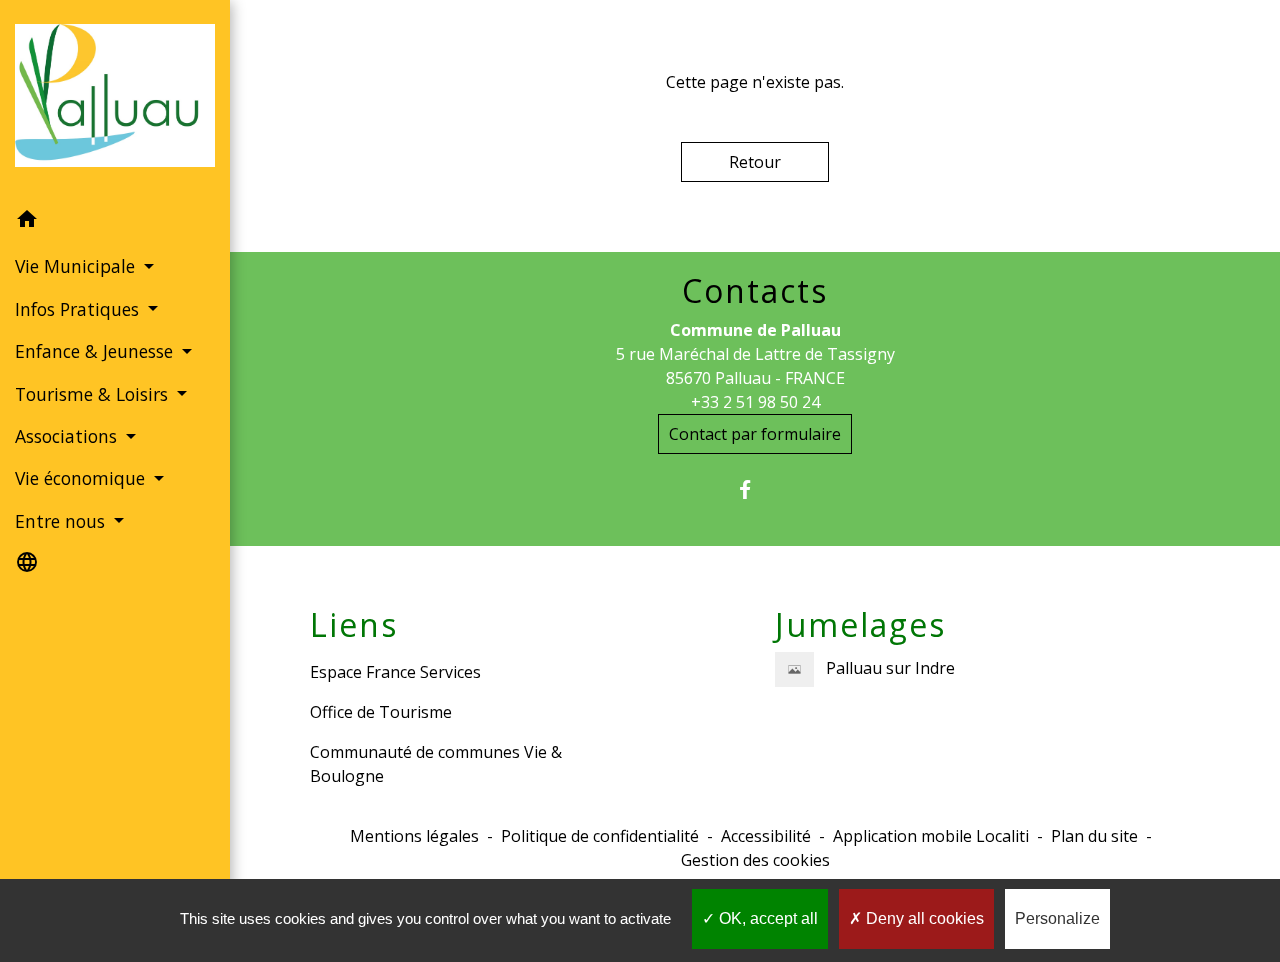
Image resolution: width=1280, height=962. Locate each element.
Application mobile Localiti (931, 836)
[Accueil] (115, 99)
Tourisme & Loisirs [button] (94, 394)
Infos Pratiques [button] (79, 309)
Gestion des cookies (755, 860)
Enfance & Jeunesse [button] (96, 351)
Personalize (1057, 918)
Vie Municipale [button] (77, 266)
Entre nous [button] (62, 521)
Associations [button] (68, 436)
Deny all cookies (923, 918)
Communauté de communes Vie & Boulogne (436, 764)
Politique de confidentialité (600, 836)
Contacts (755, 291)
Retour (755, 162)
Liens (354, 625)
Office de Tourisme (381, 712)
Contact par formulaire (755, 434)
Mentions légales (414, 836)
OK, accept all (766, 918)
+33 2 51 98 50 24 (755, 402)
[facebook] (755, 489)
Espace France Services (395, 672)
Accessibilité (766, 836)
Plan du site (1094, 836)
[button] (115, 222)
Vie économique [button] (82, 478)
